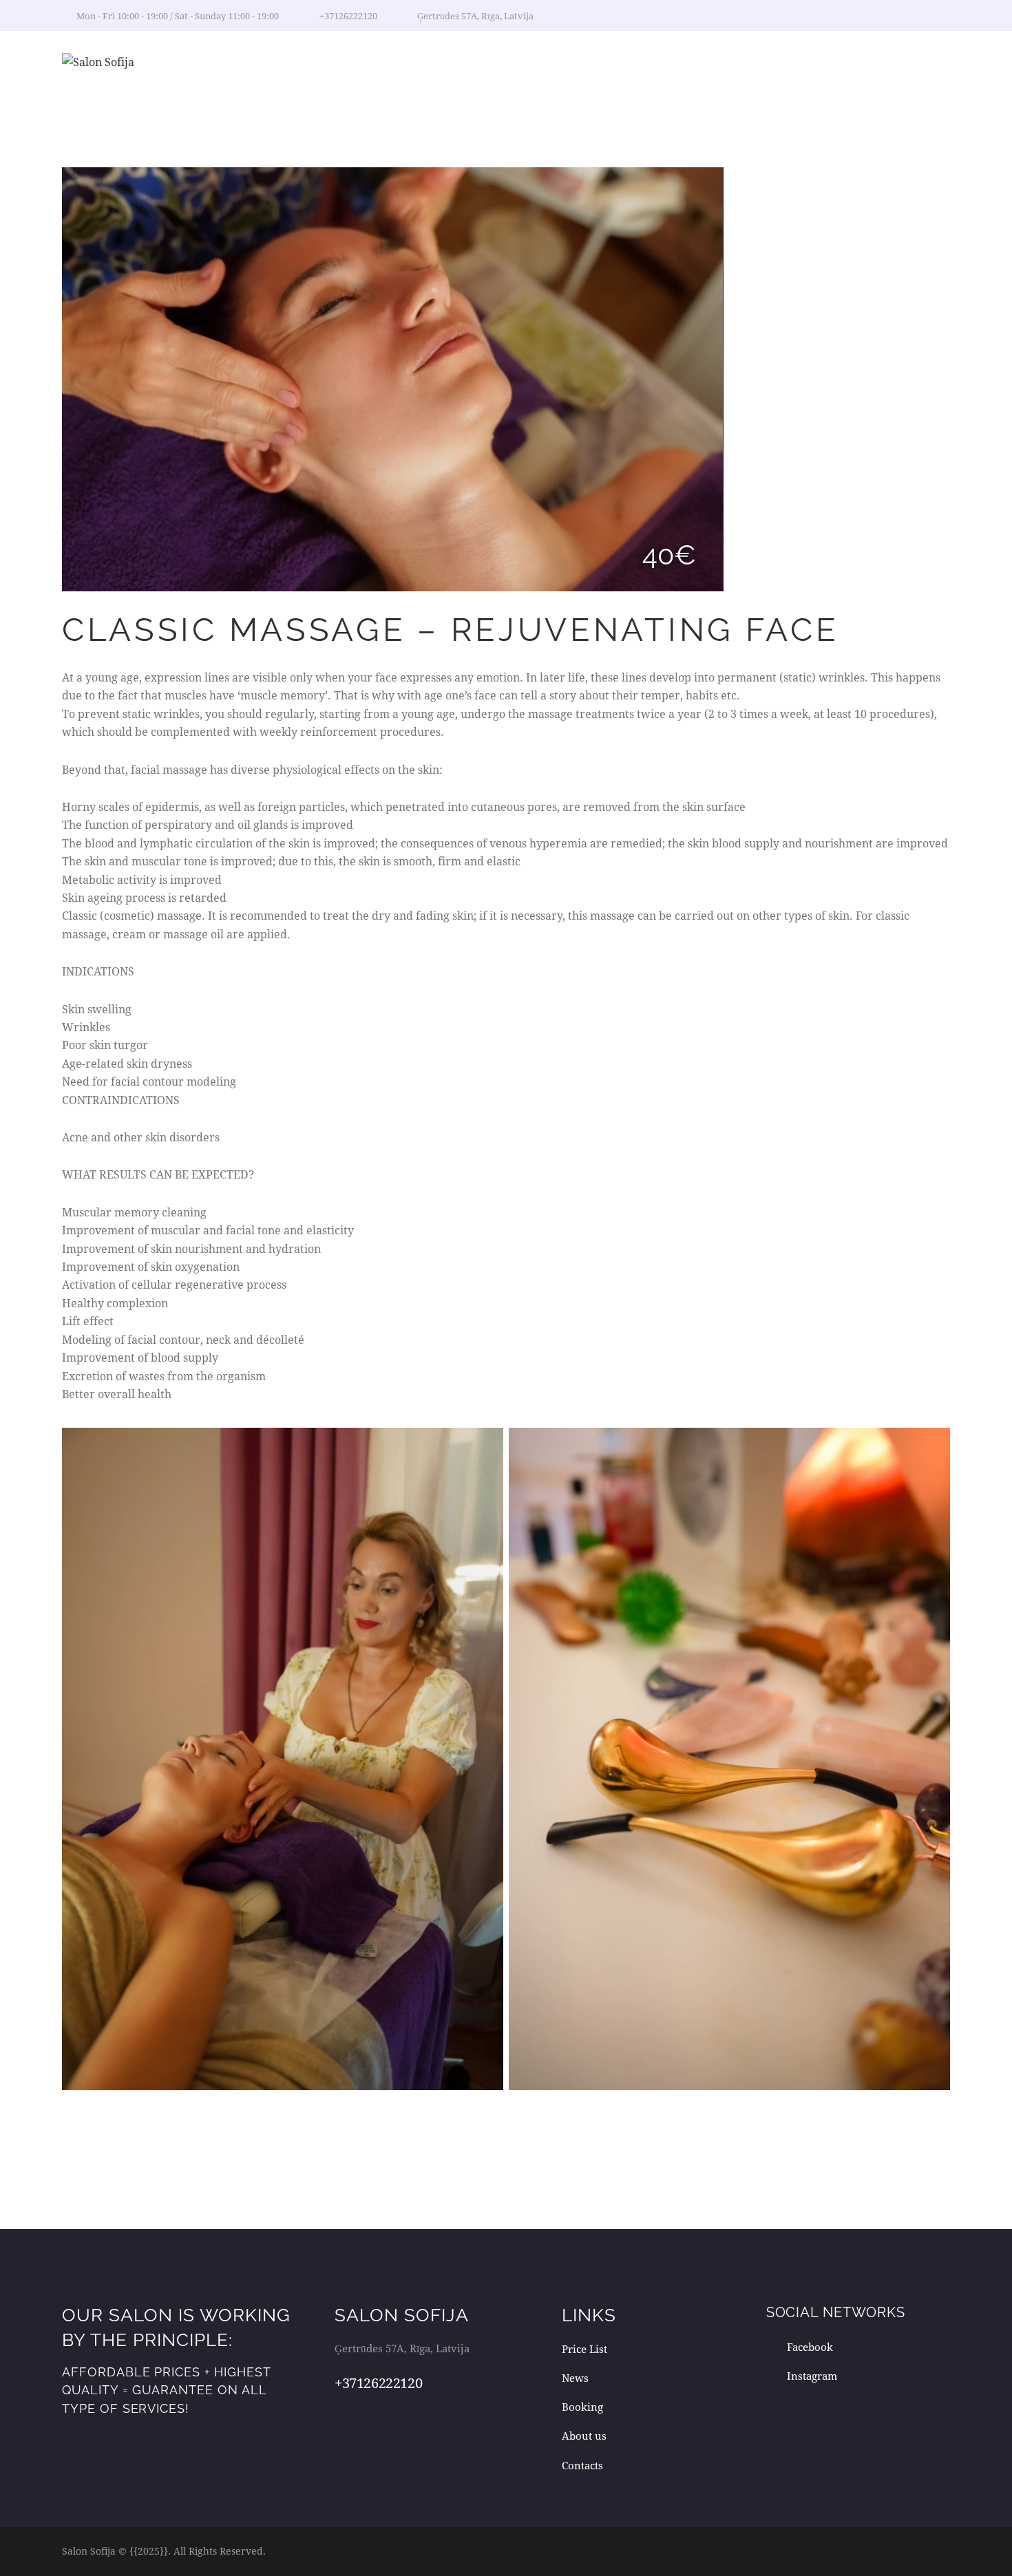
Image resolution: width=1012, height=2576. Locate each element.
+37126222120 (378, 2383)
